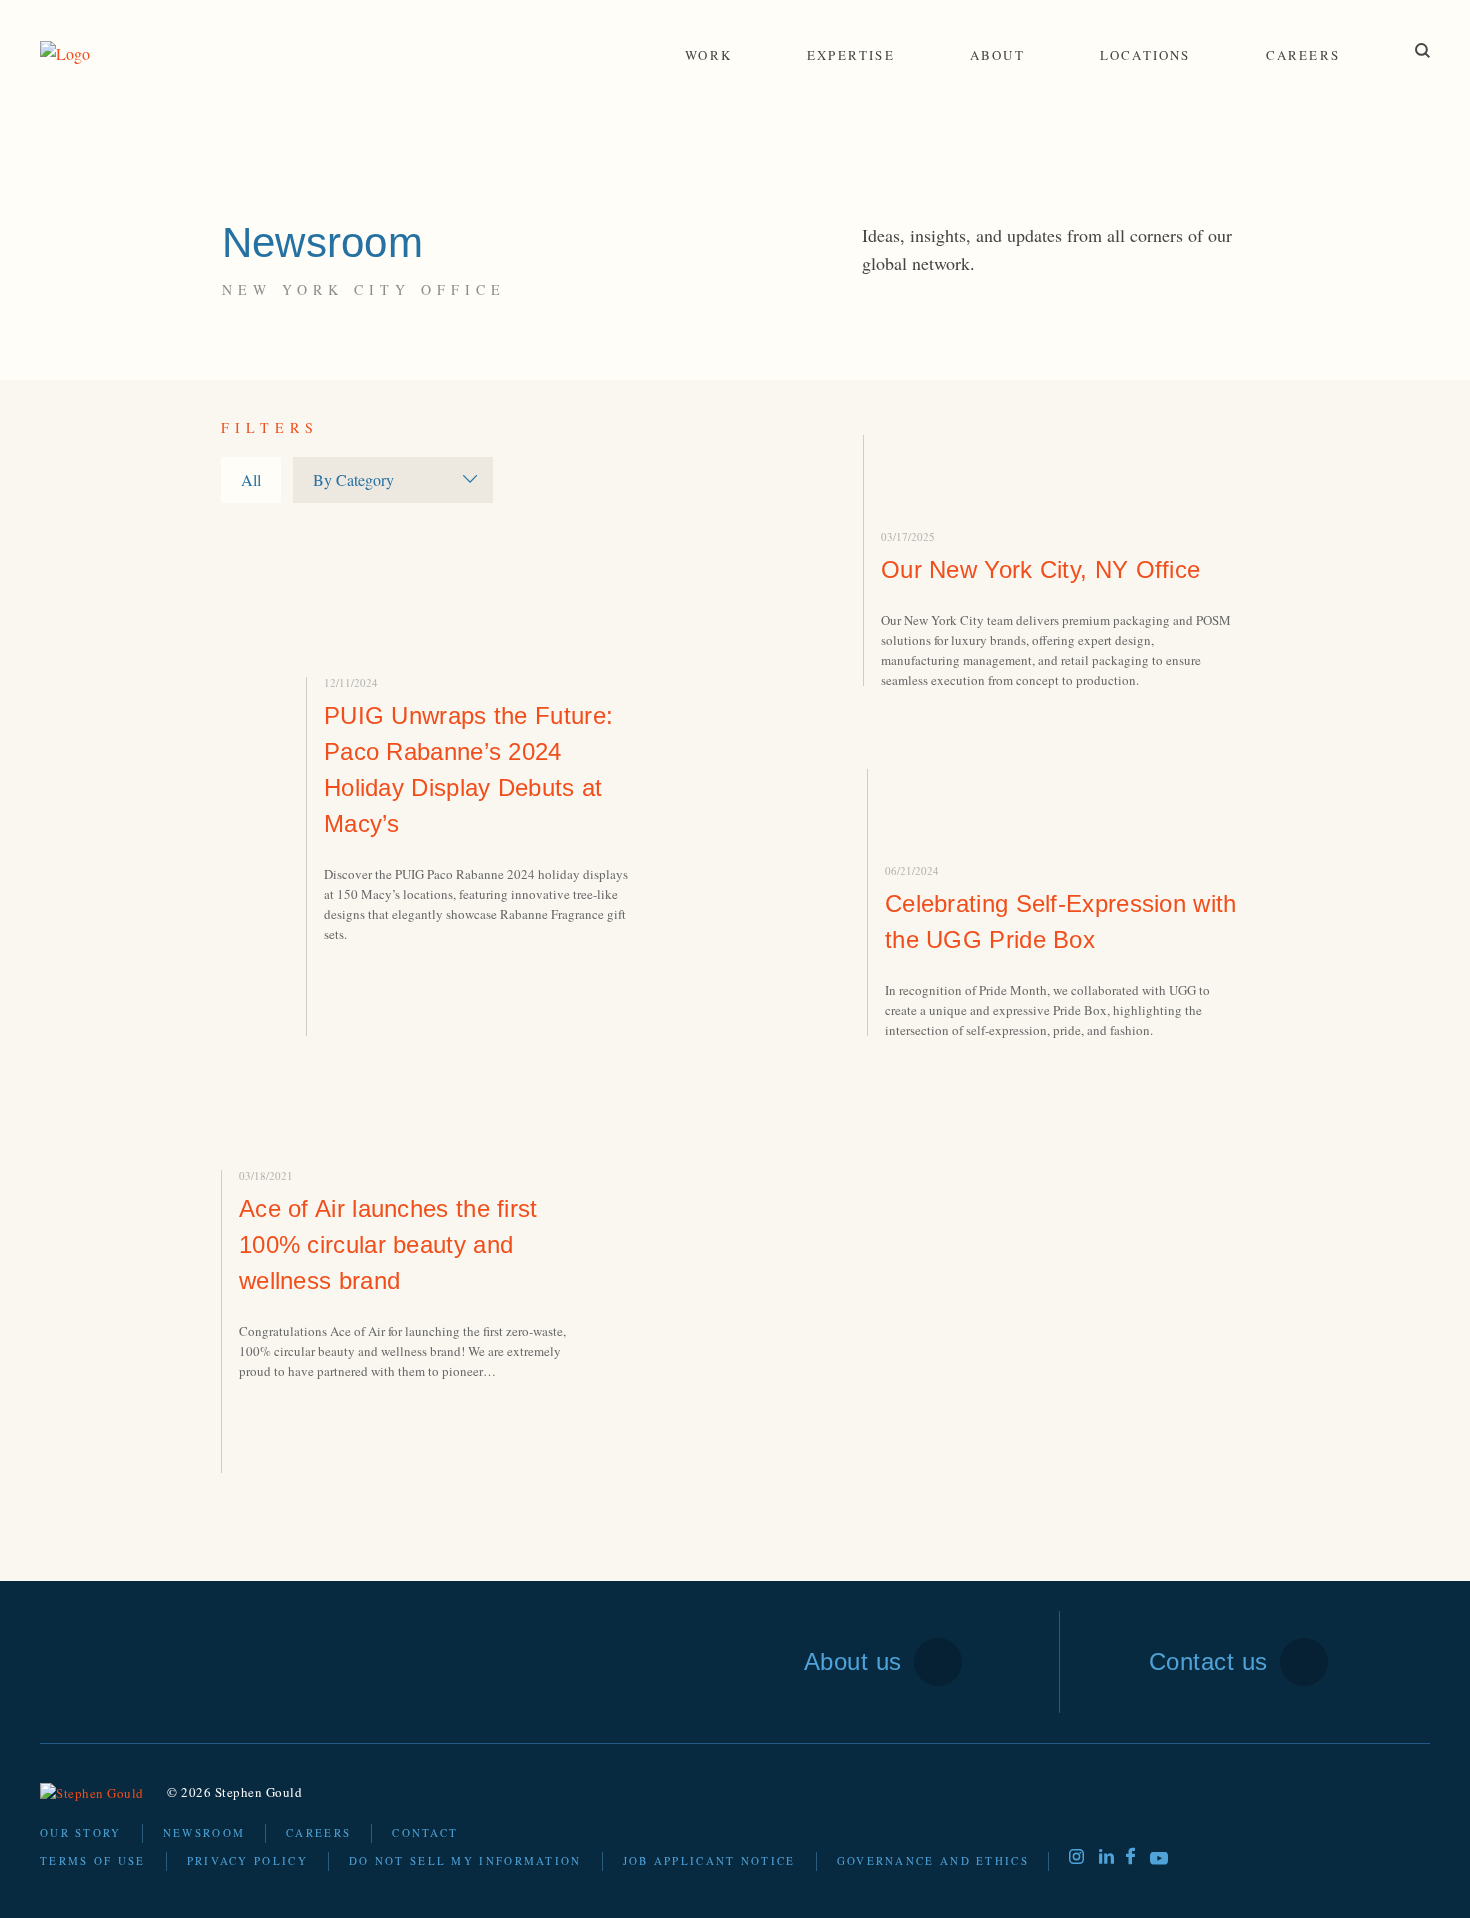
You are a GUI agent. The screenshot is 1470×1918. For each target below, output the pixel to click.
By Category (353, 479)
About (997, 55)
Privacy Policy (247, 1860)
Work (708, 55)
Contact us (1208, 1661)
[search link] (1422, 50)
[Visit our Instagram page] (1076, 1856)
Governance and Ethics (933, 1860)
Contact (425, 1832)
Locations (1145, 55)
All (251, 479)
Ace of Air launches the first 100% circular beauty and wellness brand (388, 1244)
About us (853, 1661)
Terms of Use (93, 1860)
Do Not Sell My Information (465, 1860)
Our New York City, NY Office (1040, 569)
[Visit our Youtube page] (1159, 1860)
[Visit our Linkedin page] (1106, 1856)
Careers (1303, 55)
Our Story (81, 1832)
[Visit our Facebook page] (1130, 1859)
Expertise (851, 55)
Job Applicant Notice (709, 1860)
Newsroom (204, 1832)
